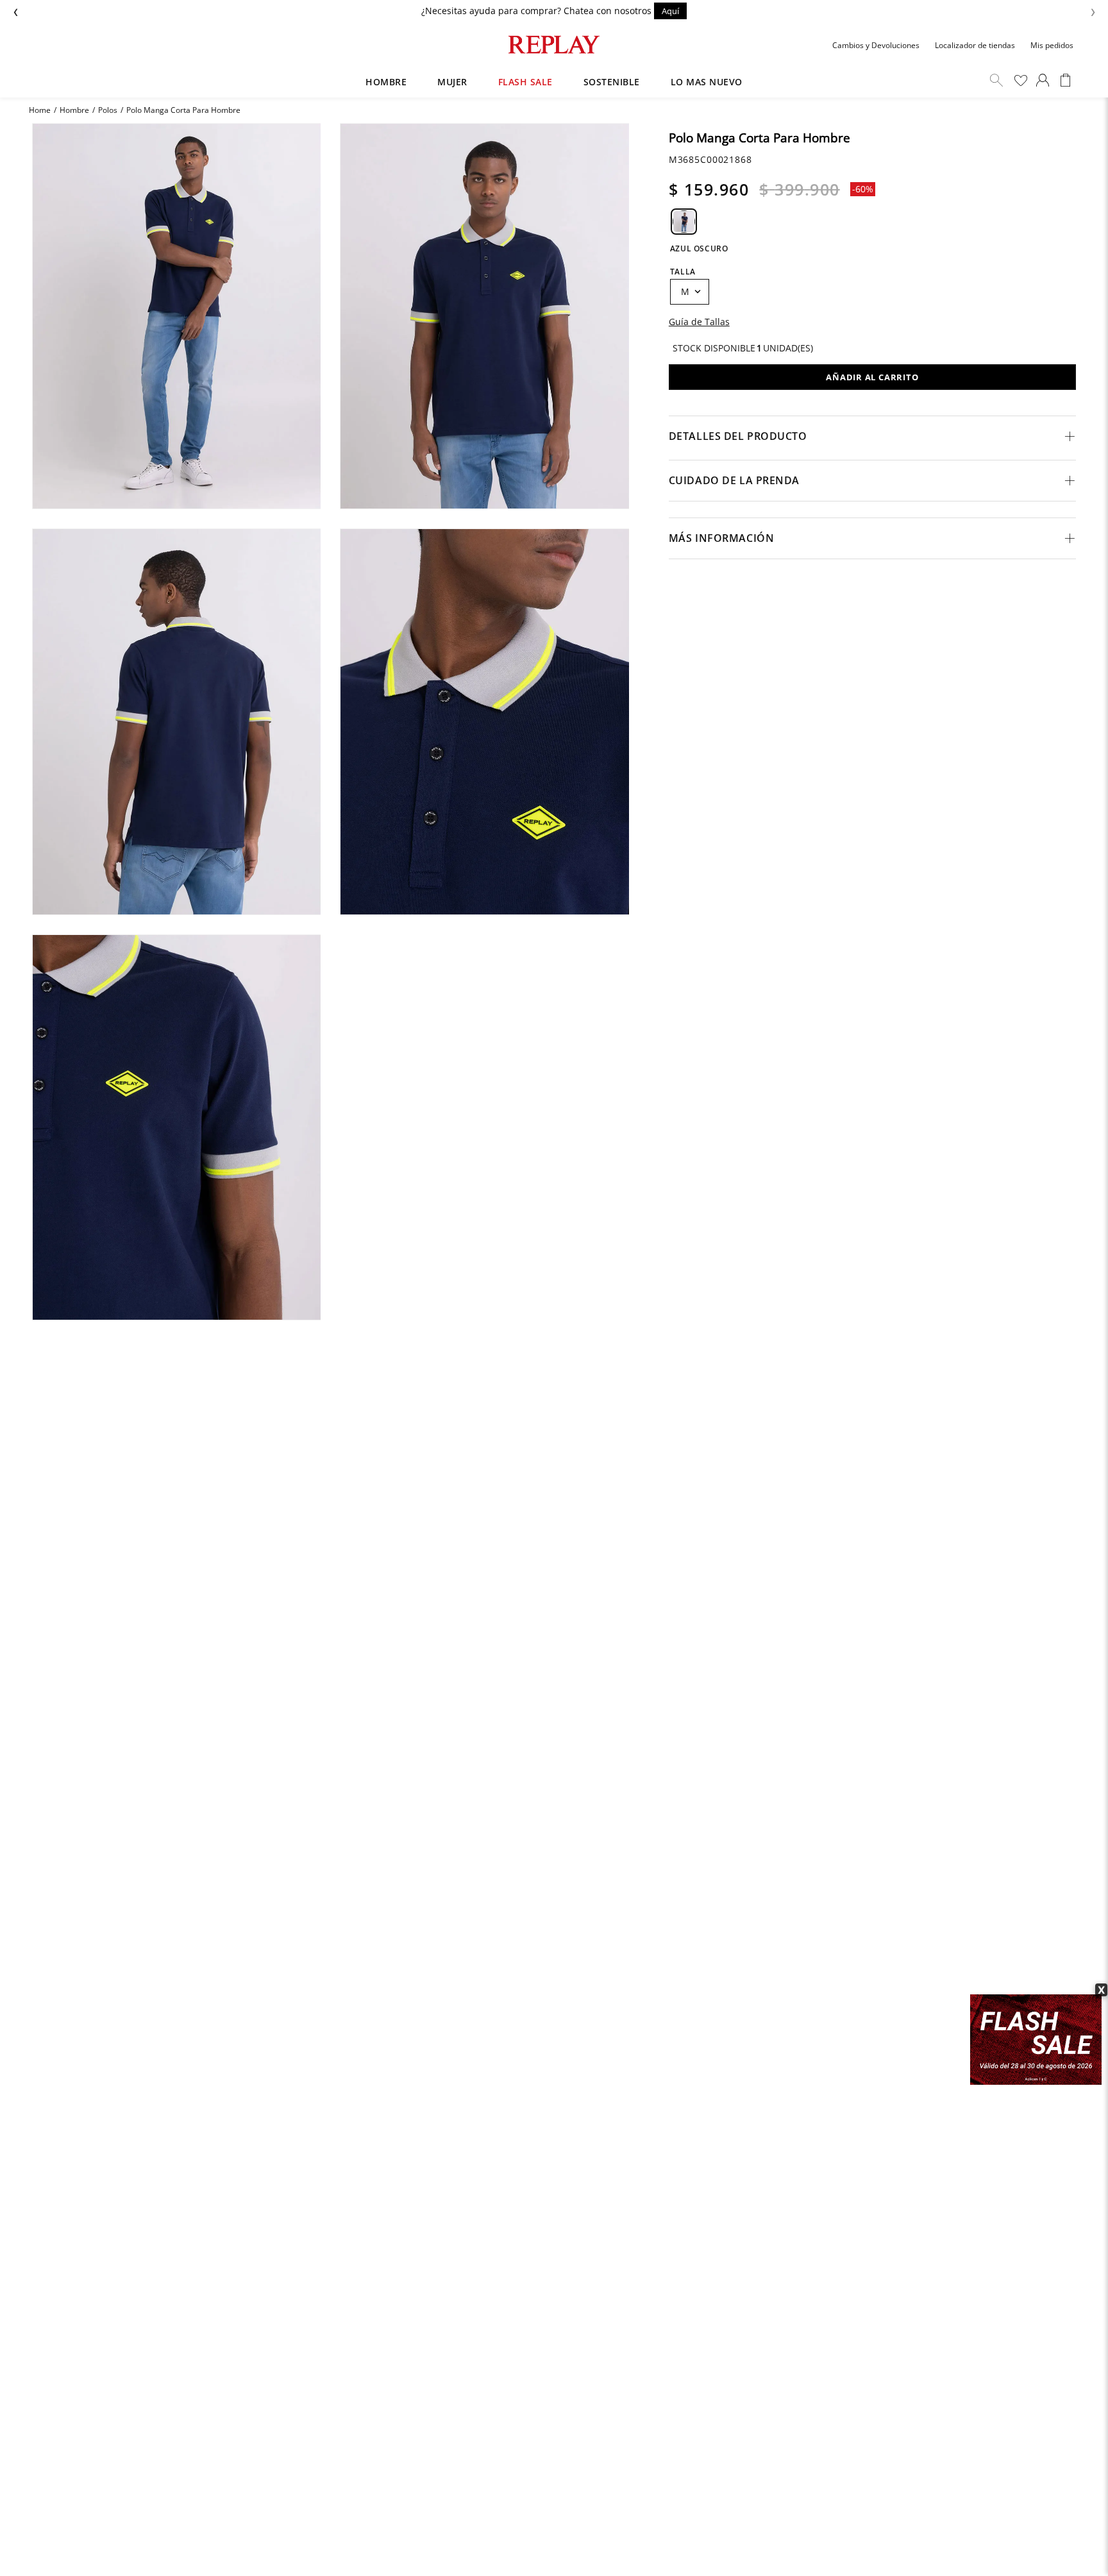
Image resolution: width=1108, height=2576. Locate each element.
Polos (108, 110)
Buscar (996, 80)
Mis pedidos (1052, 45)
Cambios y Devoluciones (876, 45)
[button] (684, 222)
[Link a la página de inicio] (40, 110)
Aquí (670, 11)
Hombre (74, 110)
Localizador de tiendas (975, 45)
